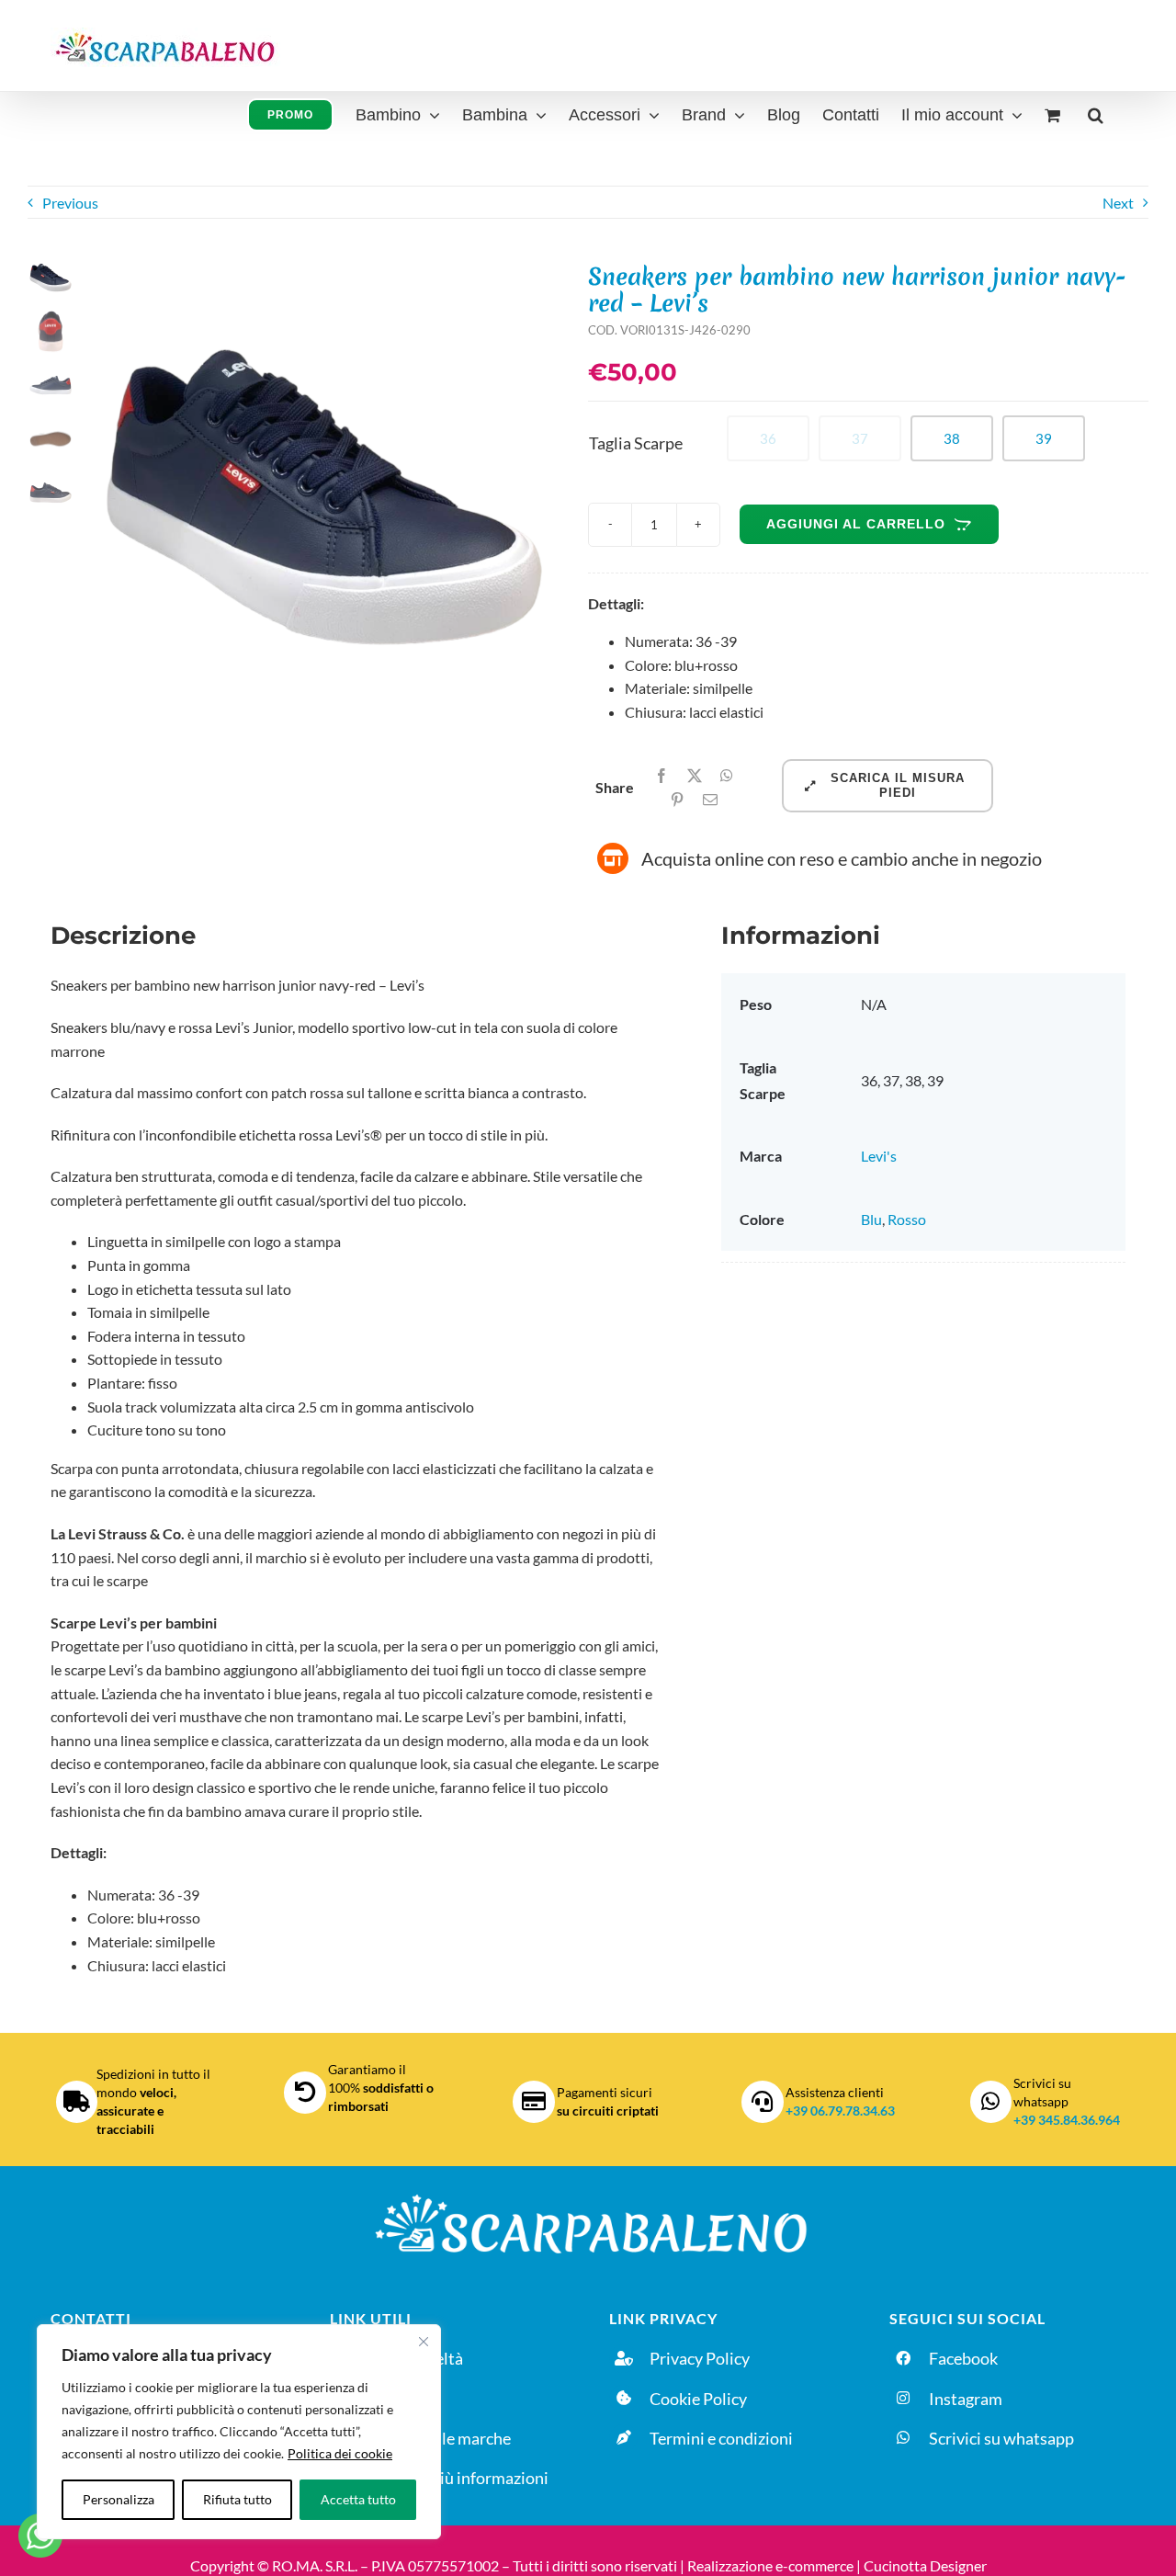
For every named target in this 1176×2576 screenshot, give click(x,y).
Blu (871, 1219)
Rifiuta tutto (237, 2499)
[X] (695, 776)
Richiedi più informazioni (459, 2478)
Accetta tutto (358, 2499)
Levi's (879, 1156)
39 (1044, 438)
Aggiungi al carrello (856, 524)
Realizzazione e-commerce (770, 2565)
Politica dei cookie (340, 2453)
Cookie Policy (698, 2399)
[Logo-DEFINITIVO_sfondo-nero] (588, 2193)
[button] (1096, 113)
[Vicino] (424, 2342)
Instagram (966, 2399)
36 (768, 438)
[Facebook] (661, 776)
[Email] (710, 800)
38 (952, 438)
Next (1118, 203)
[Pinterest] (677, 800)
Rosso (907, 1219)
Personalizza (119, 2499)
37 (860, 438)
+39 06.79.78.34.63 (840, 2111)
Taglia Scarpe (636, 443)
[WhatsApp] (727, 776)
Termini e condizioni (721, 2438)
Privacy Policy (700, 2358)
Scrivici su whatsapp (1001, 2438)
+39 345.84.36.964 (1067, 2120)
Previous (70, 203)
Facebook (963, 2358)
